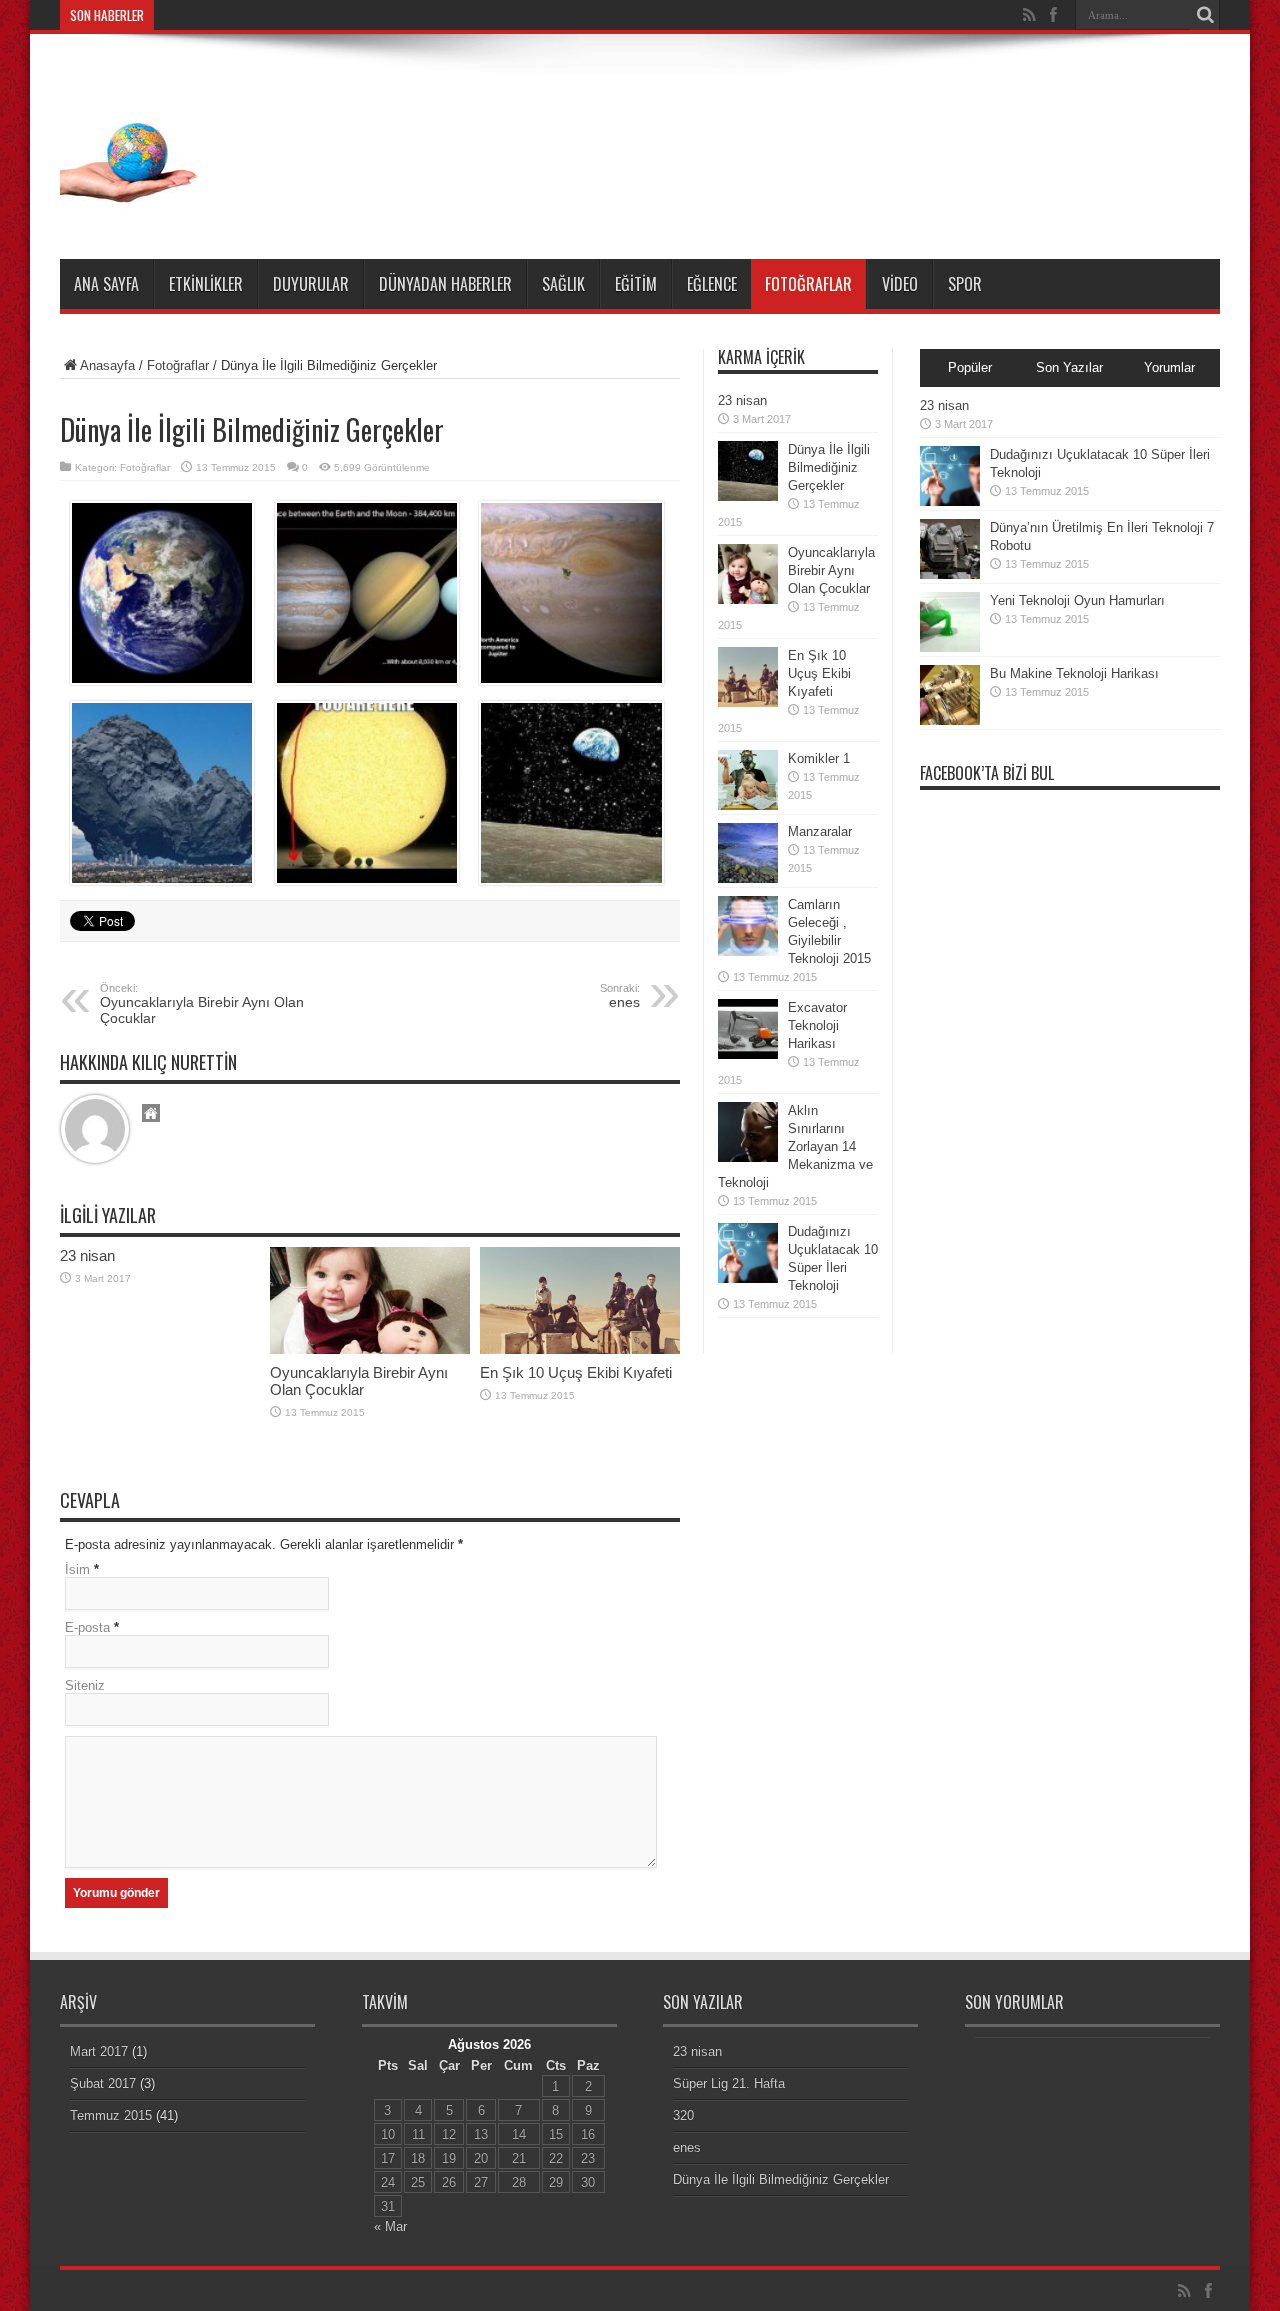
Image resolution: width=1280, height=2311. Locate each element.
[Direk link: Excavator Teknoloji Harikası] (748, 1054)
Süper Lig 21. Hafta (729, 2083)
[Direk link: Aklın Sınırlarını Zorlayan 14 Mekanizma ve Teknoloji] (748, 1157)
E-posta (87, 1627)
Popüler (970, 367)
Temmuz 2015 (111, 2115)
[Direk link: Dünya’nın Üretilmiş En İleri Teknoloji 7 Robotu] (950, 574)
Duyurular (311, 284)
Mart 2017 (99, 2051)
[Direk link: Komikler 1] (748, 805)
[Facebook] (1053, 15)
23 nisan (87, 1255)
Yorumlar (1169, 367)
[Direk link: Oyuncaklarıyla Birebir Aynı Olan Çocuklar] (370, 1349)
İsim (77, 1569)
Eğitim (636, 284)
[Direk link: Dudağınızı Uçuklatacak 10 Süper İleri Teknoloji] (748, 1278)
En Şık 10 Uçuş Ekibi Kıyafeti (576, 1372)
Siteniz (85, 1685)
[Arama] (1205, 15)
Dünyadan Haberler (445, 284)
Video (900, 284)
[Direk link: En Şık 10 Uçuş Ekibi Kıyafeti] (580, 1349)
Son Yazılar (1069, 367)
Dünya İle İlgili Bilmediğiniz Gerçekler (829, 467)
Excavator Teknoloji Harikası (817, 1025)
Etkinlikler (206, 284)
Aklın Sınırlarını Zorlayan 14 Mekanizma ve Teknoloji (795, 1146)
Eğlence (712, 284)
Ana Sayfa (106, 284)
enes (687, 2147)
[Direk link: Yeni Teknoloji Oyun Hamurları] (950, 647)
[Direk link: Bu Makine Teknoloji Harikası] (950, 720)
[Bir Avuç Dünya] (135, 209)
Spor (965, 284)
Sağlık (563, 284)
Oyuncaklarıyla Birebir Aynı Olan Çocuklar (202, 1004)
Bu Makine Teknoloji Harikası (1074, 673)
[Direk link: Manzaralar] (748, 878)
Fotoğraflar (808, 284)
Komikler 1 (819, 758)
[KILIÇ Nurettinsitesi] (151, 1114)
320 (683, 2115)
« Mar (390, 2226)
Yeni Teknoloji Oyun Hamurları (1077, 600)
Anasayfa (107, 365)
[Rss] (1029, 15)
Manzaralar (820, 831)
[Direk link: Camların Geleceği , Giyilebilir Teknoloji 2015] (748, 951)
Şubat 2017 (103, 2083)
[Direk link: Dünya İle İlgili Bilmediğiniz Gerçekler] (748, 496)
